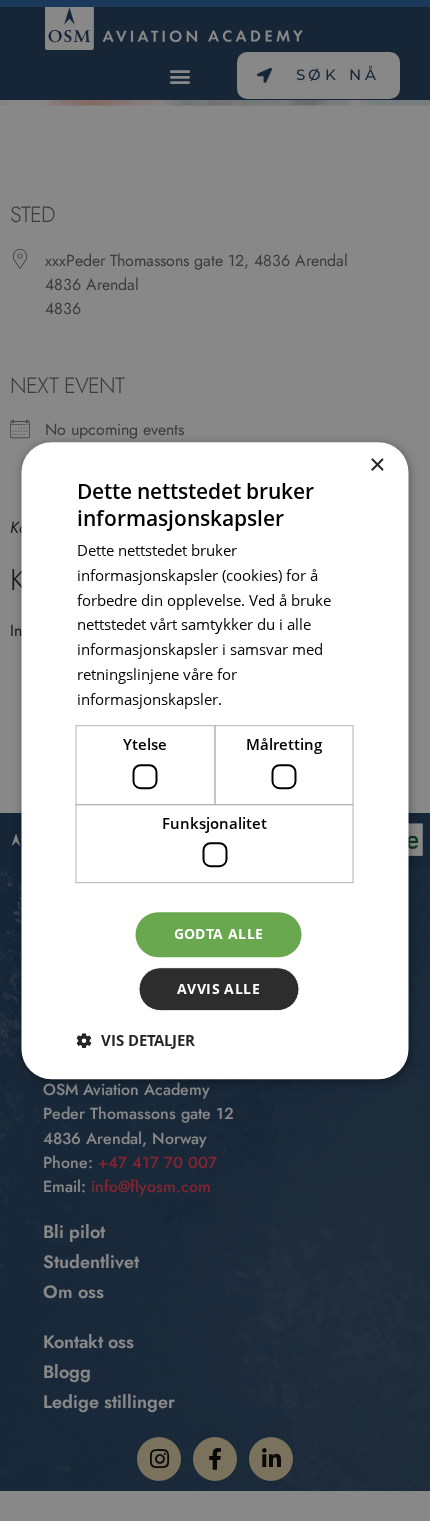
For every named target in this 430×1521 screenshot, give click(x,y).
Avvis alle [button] (218, 988)
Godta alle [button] (219, 934)
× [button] (376, 465)
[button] (136, 1040)
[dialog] (215, 760)
